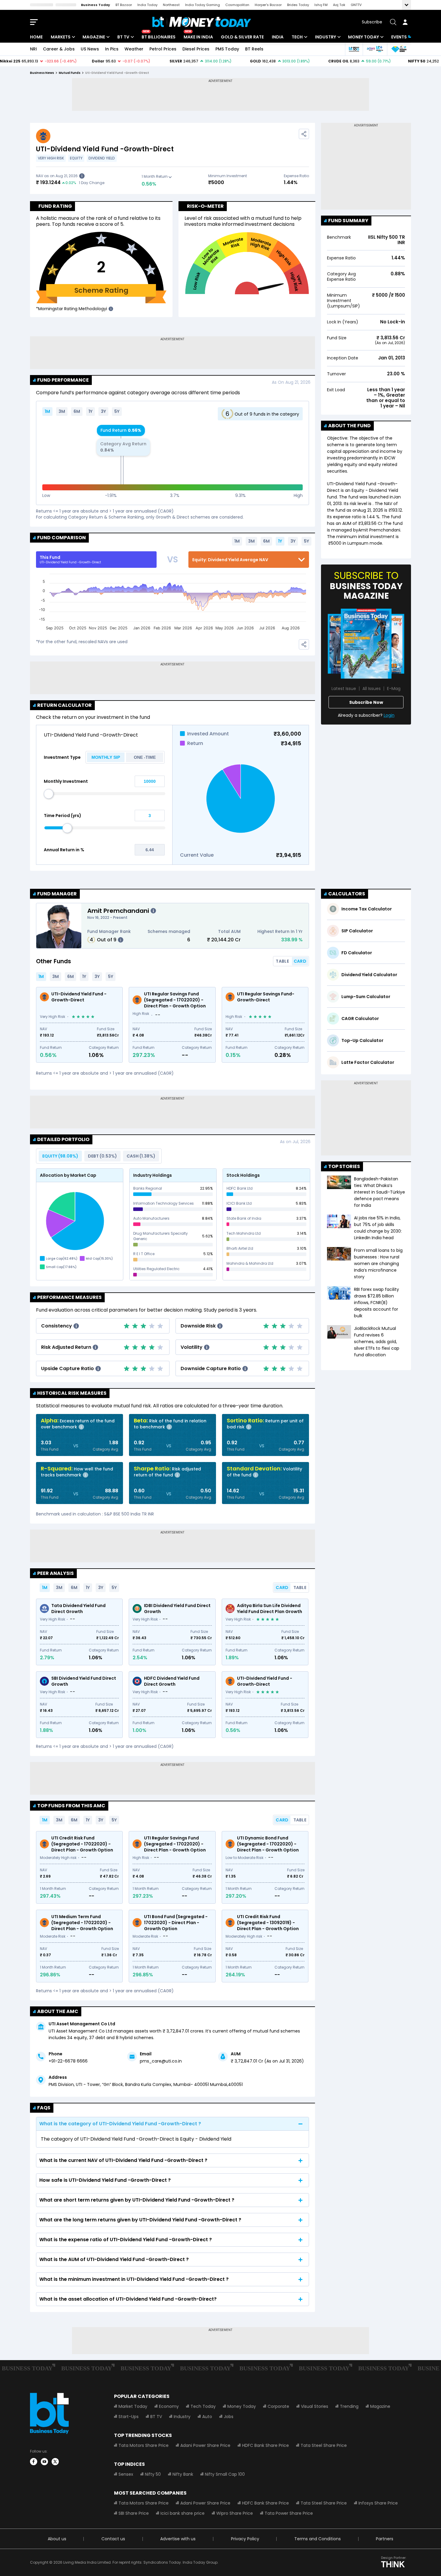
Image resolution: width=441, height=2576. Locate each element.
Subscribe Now (366, 702)
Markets (61, 37)
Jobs (229, 2417)
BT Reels (254, 49)
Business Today (96, 5)
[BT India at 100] (354, 49)
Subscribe (372, 22)
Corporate (278, 2406)
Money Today (363, 37)
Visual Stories (315, 2406)
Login (389, 715)
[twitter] (55, 2462)
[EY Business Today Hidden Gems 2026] (399, 49)
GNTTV (356, 5)
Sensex (126, 2474)
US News (90, 49)
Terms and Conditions (318, 2539)
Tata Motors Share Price (144, 2445)
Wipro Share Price (235, 2513)
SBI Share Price (134, 2513)
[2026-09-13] (366, 644)
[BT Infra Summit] (375, 49)
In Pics (112, 49)
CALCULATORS (347, 894)
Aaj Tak (339, 5)
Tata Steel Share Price (324, 2445)
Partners (385, 2539)
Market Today (133, 2406)
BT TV (123, 37)
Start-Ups (129, 2417)
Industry (325, 37)
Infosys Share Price (378, 2503)
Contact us (113, 2539)
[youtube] (44, 2462)
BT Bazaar (124, 5)
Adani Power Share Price (205, 2445)
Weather (134, 49)
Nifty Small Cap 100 (225, 2474)
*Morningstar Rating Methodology (71, 309)
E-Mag (394, 689)
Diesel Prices (196, 49)
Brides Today (298, 5)
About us (57, 2539)
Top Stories (344, 1166)
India (278, 37)
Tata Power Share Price (289, 2513)
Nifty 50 (153, 2474)
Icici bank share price (183, 2513)
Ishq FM (321, 5)
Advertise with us (178, 2539)
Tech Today (203, 2406)
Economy (169, 2406)
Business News (42, 73)
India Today (147, 5)
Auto (207, 2417)
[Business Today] (202, 22)
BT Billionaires (159, 37)
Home (36, 37)
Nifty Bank (183, 2474)
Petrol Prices (163, 49)
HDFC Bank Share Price (265, 2445)
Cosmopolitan (237, 5)
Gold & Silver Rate (242, 37)
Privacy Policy (245, 2539)
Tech (297, 37)
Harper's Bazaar (268, 5)
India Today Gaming (202, 5)
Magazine (94, 37)
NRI (33, 49)
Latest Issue (344, 689)
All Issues (372, 689)
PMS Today (227, 49)
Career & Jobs (59, 49)
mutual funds (70, 73)
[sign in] (405, 22)
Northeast (171, 5)
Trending (349, 2406)
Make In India (198, 37)
